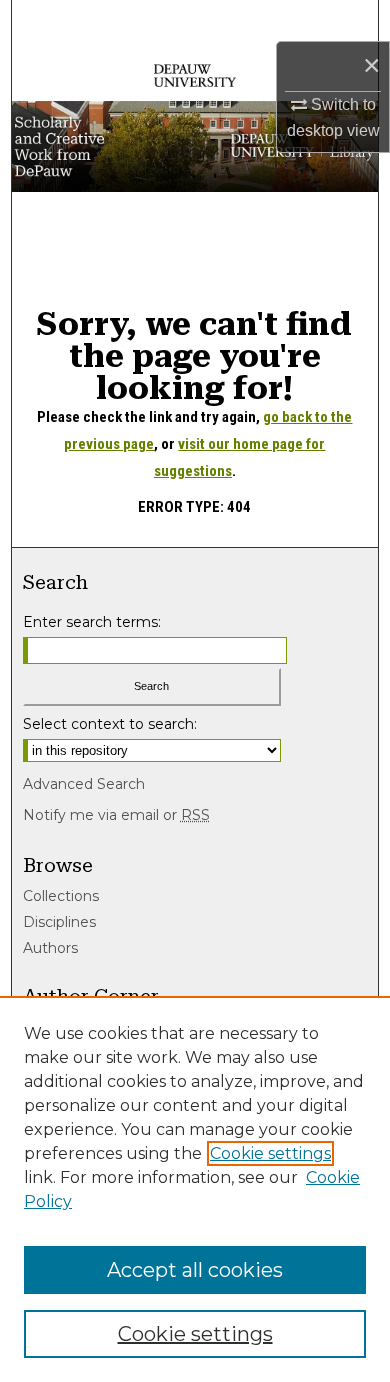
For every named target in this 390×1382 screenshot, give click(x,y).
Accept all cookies (195, 1270)
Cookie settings (270, 1153)
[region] (195, 1189)
